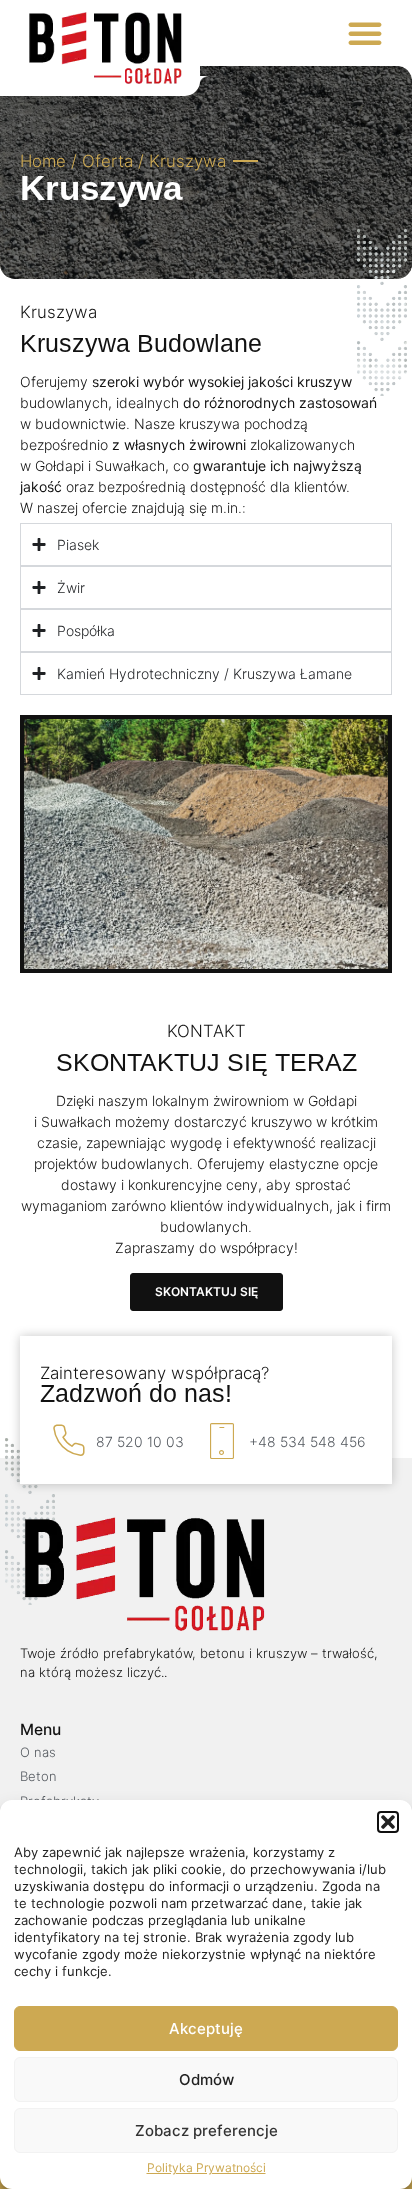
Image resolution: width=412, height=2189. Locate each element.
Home (43, 161)
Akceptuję (206, 2028)
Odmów (206, 2079)
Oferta (107, 161)
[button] (388, 1822)
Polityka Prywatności (206, 2167)
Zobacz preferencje (206, 2130)
